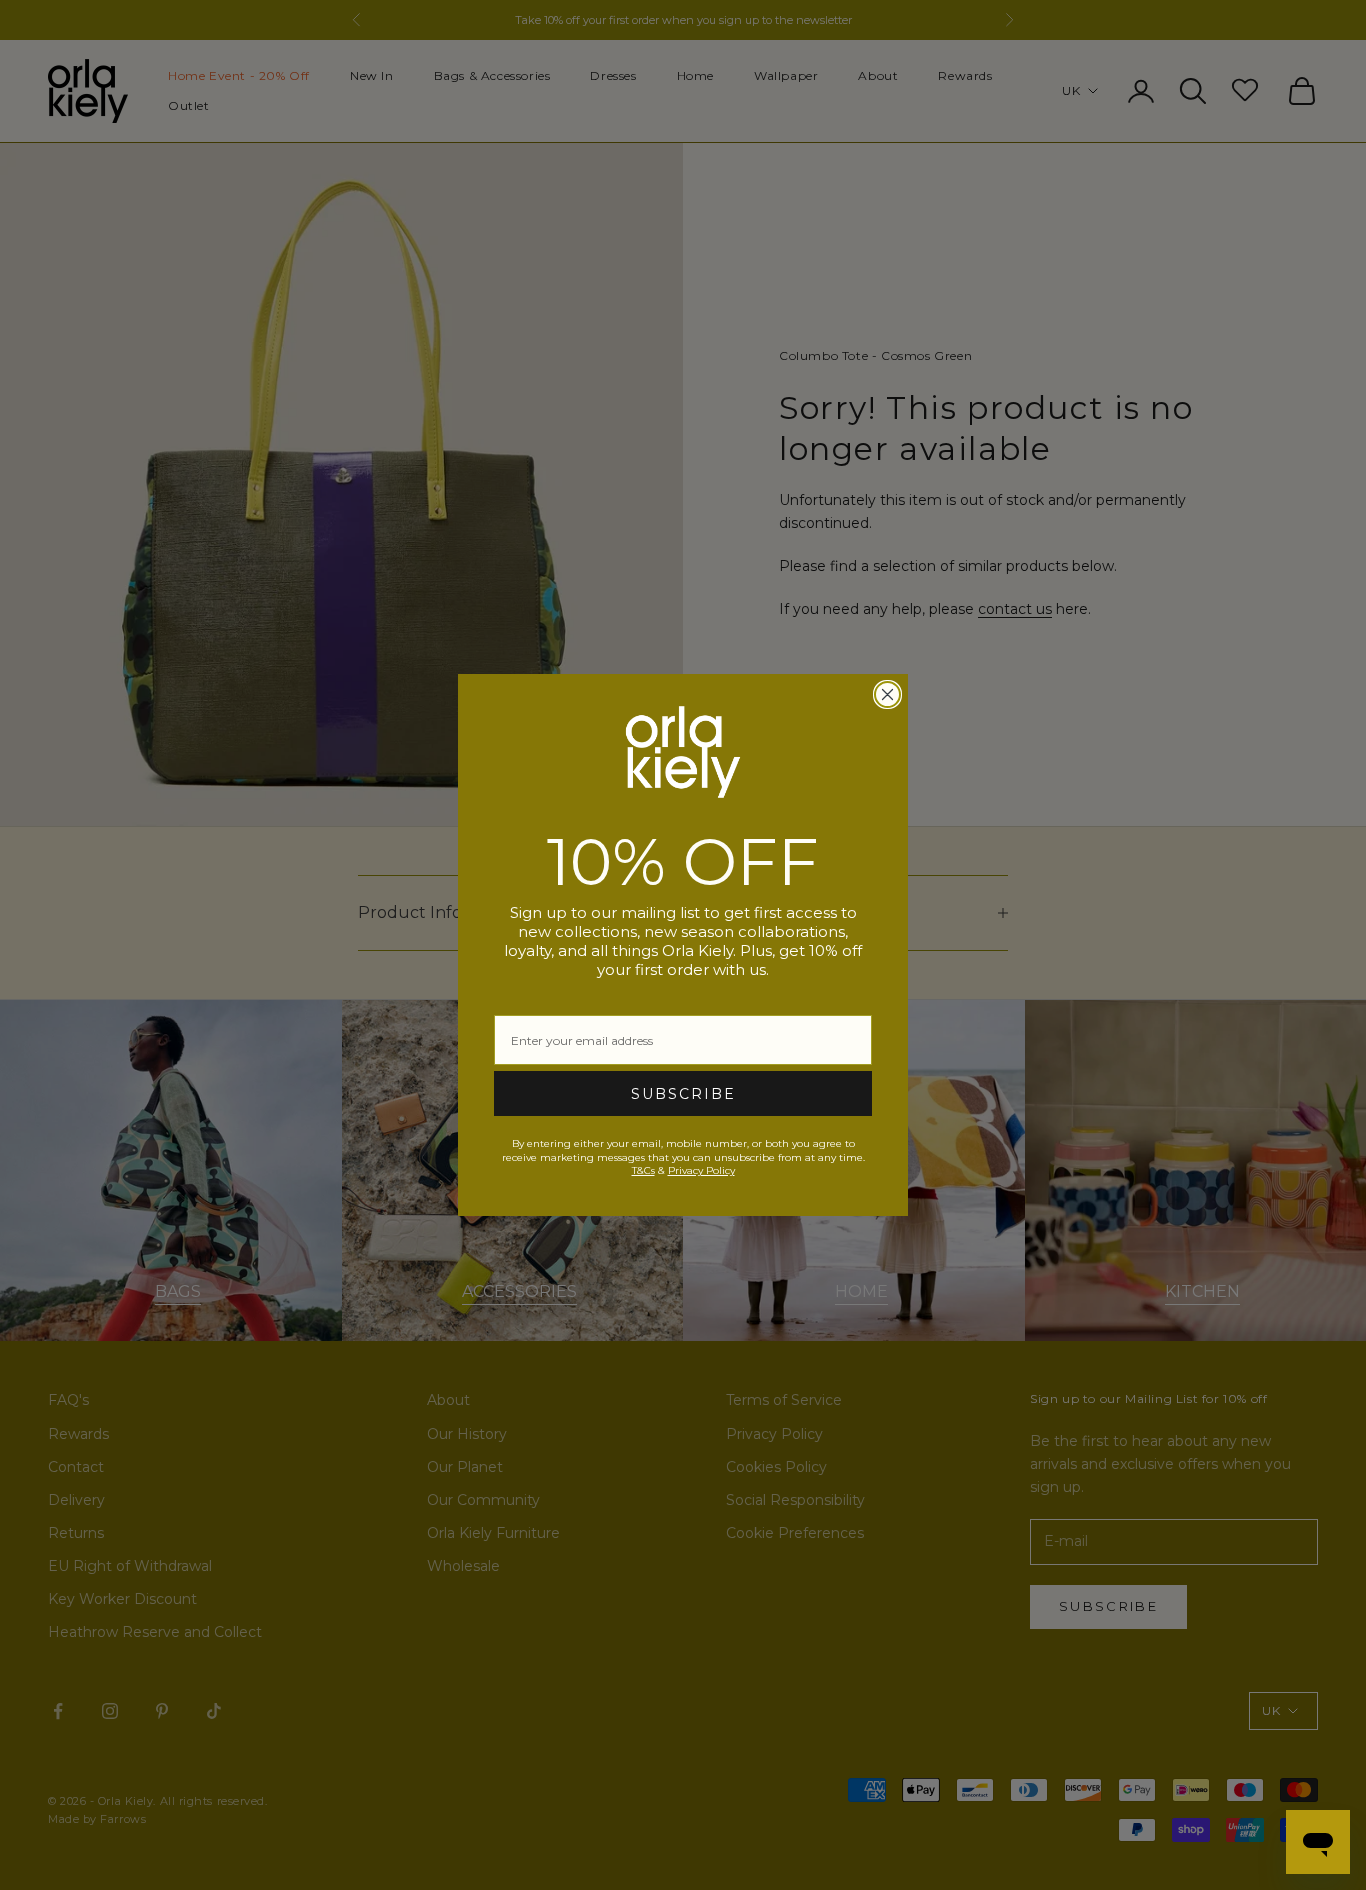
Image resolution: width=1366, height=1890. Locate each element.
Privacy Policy (701, 1170)
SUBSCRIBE (683, 1094)
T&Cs (643, 1170)
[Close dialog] (887, 694)
